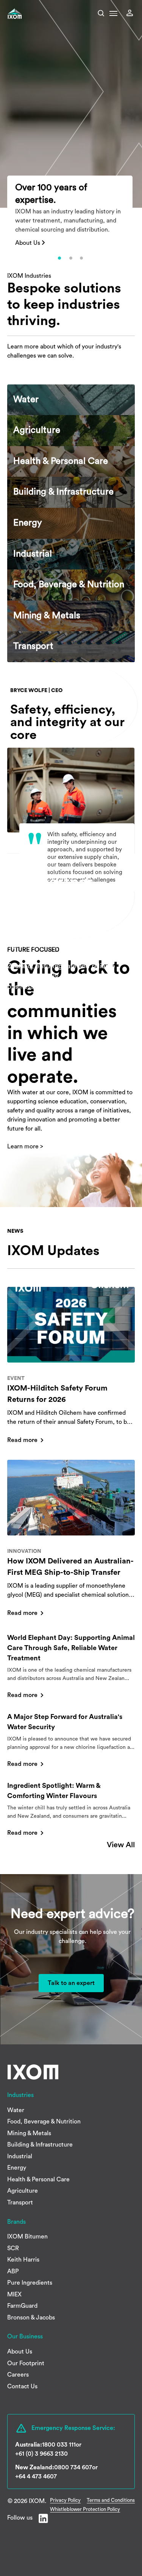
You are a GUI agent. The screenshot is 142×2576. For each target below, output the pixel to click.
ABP (13, 2271)
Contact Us (22, 2386)
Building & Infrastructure (40, 2145)
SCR (13, 2248)
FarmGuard (22, 2306)
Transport (20, 2203)
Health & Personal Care (38, 2179)
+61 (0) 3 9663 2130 (41, 2454)
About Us (28, 243)
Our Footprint (26, 2363)
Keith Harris (23, 2260)
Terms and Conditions (111, 2500)
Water (16, 2110)
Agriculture (23, 2191)
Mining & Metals (29, 2133)
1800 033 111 (59, 2445)
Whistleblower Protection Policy (85, 2509)
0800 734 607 (73, 2467)
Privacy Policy (65, 2500)
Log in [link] (132, 13)
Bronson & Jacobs (31, 2318)
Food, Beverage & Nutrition (44, 2122)
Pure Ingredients (30, 2283)
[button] (113, 16)
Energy (17, 2168)
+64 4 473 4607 (36, 2476)
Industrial (20, 2156)
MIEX (14, 2294)
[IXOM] (25, 14)
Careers (18, 2375)
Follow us (20, 2518)
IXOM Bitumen (27, 2237)
